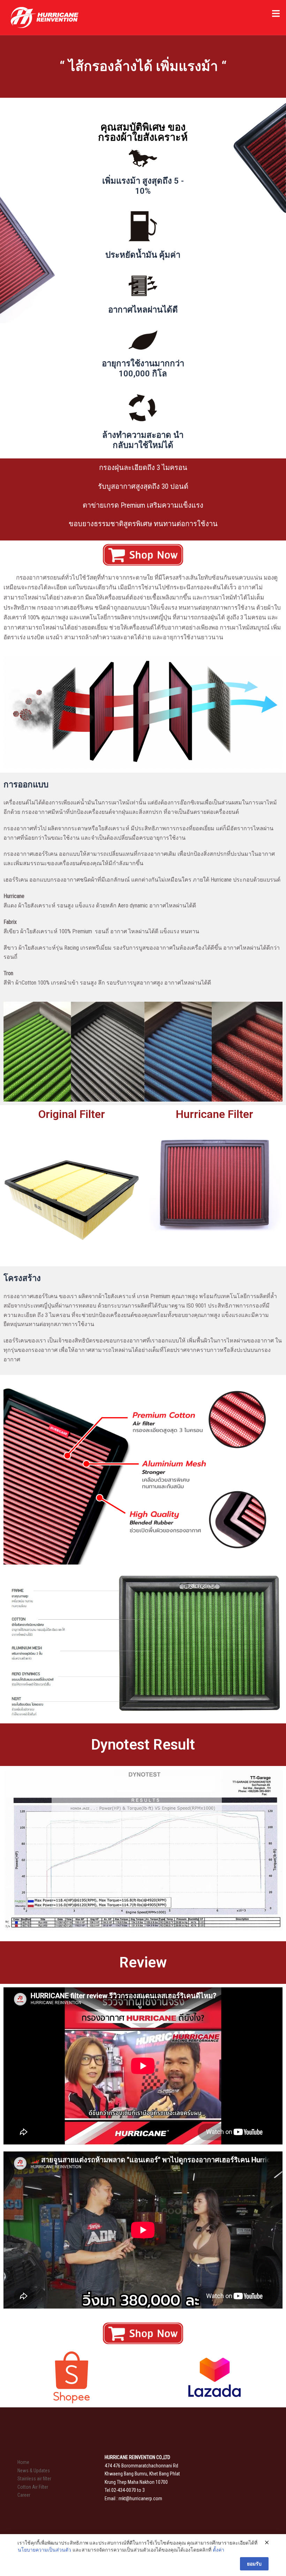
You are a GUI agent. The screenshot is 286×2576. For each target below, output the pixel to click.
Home (23, 2462)
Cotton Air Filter (33, 2487)
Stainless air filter (34, 2479)
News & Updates (34, 2471)
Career (24, 2495)
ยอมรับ (254, 2564)
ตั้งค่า (219, 2550)
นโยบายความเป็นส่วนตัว (44, 2550)
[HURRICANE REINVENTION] (44, 17)
